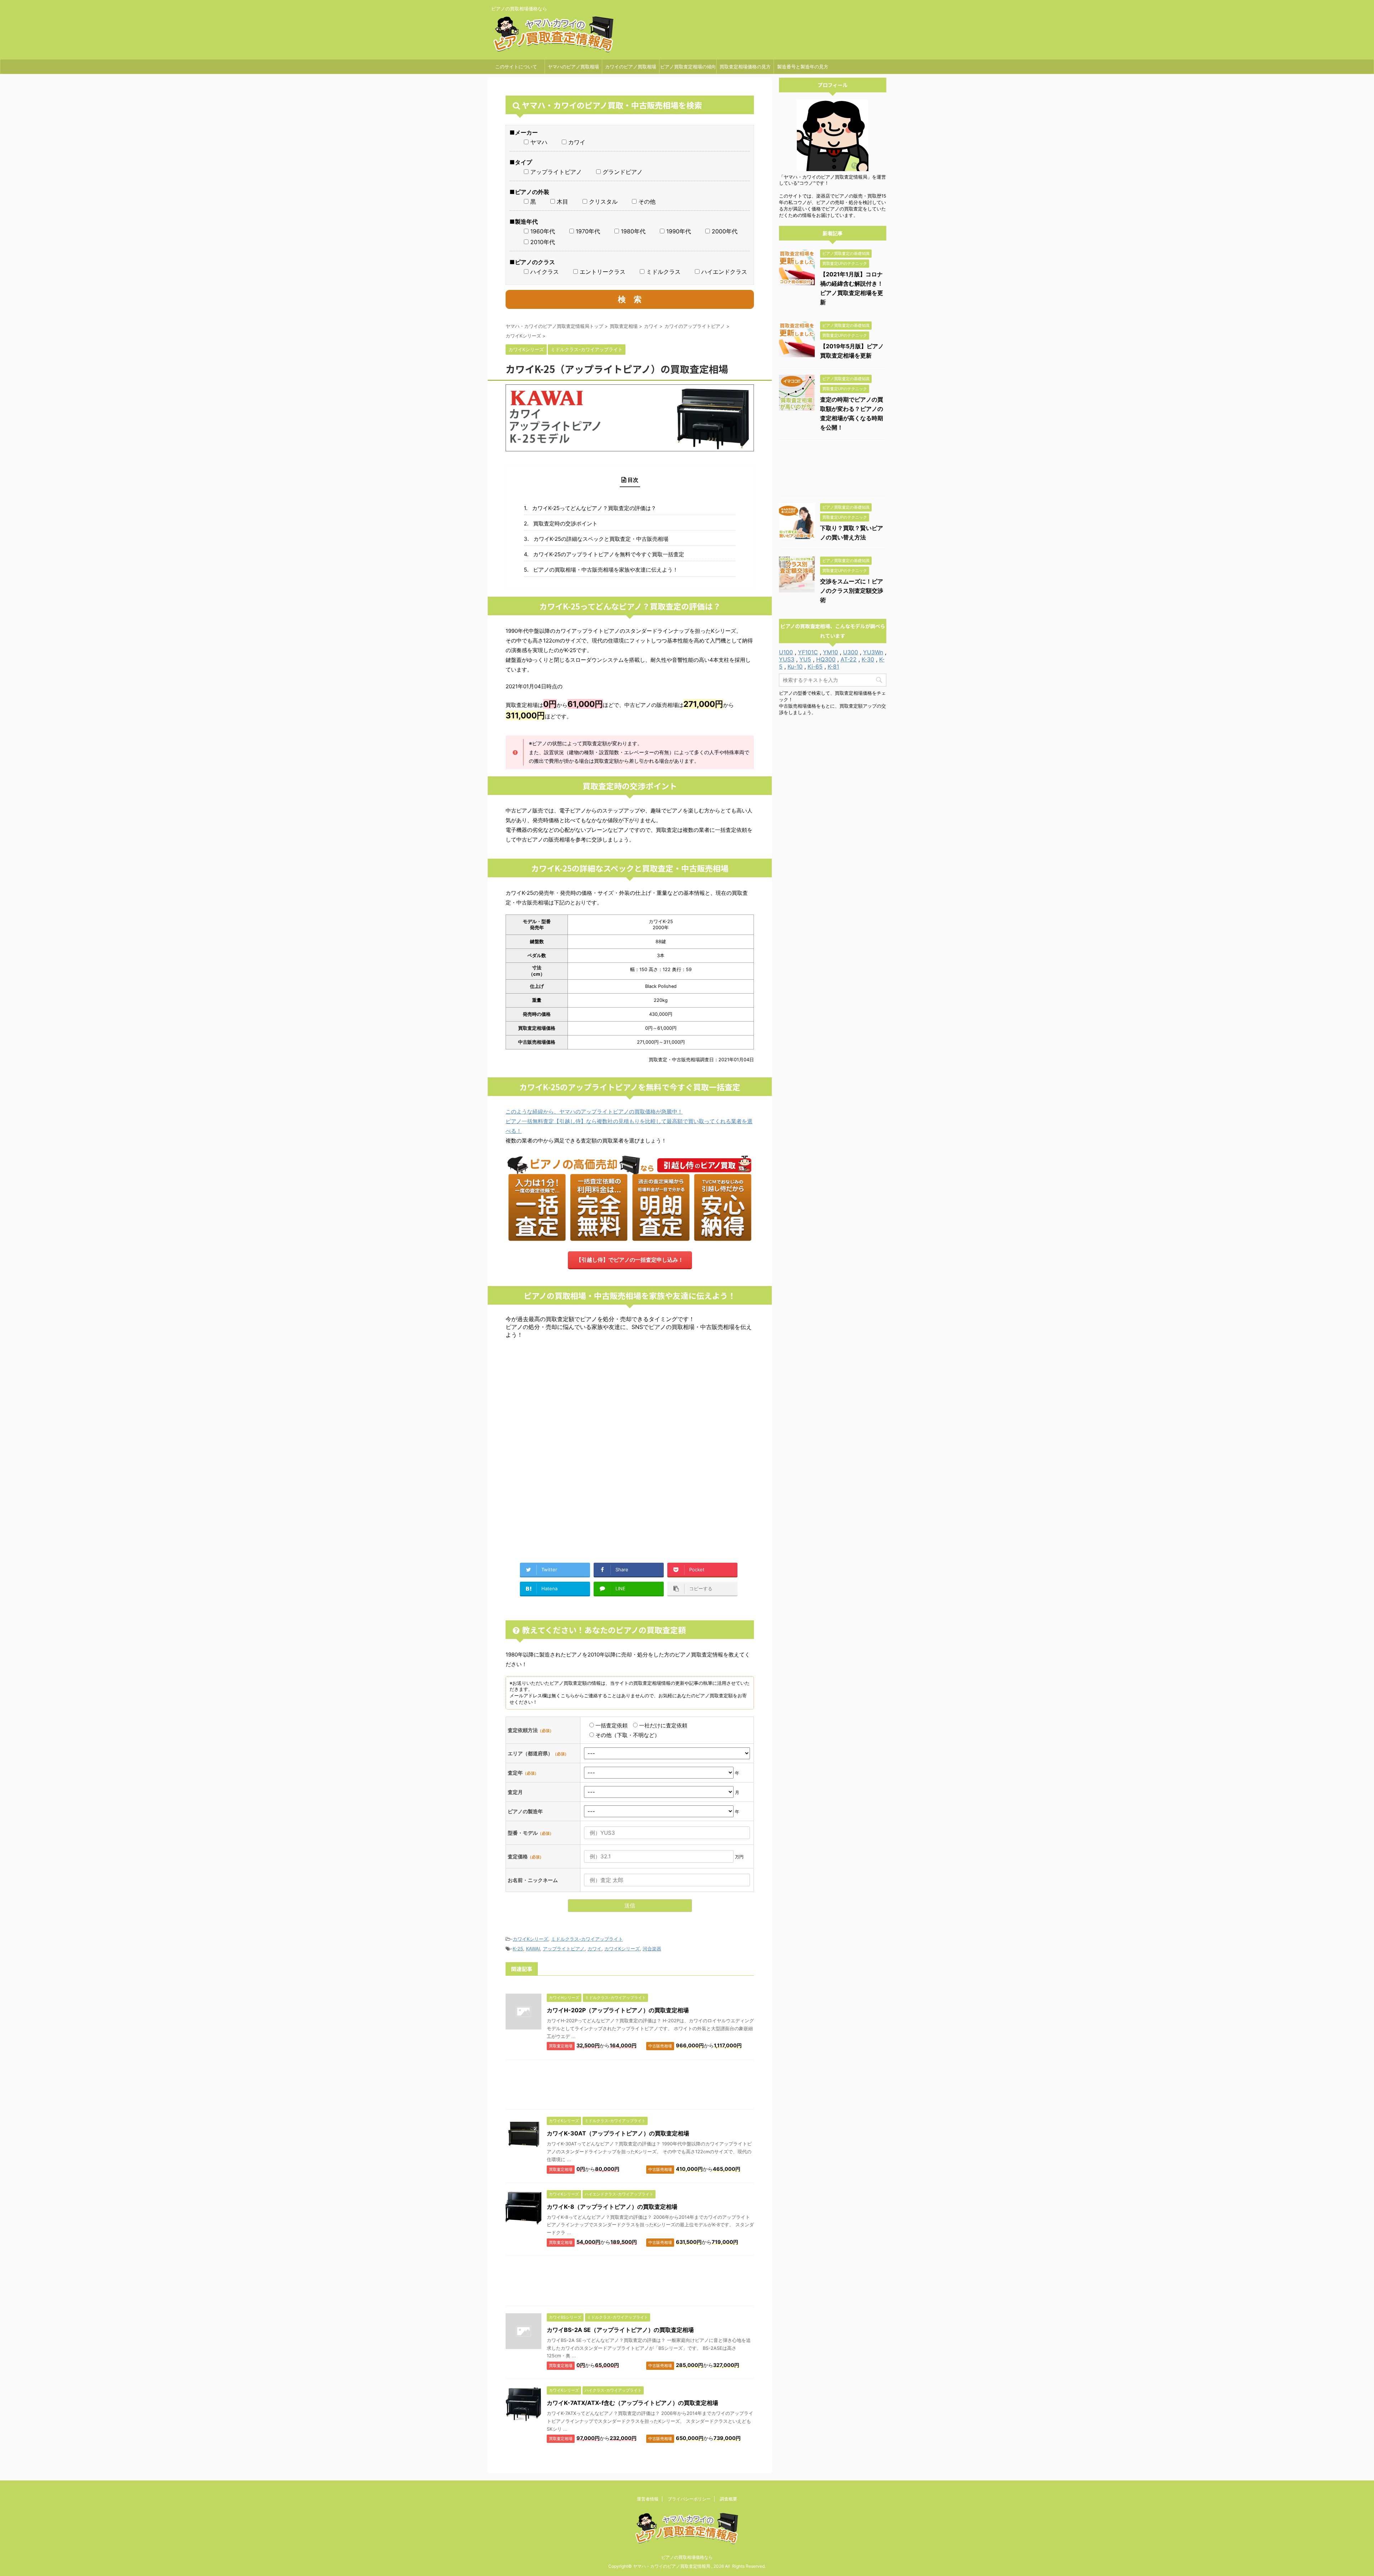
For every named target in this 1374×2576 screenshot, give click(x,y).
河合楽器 (652, 1949)
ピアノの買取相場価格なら (687, 2557)
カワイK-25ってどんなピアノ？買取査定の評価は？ (594, 508)
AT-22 (849, 659)
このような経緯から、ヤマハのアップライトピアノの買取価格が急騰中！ (594, 1112)
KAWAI (533, 1949)
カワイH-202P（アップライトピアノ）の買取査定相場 (618, 2010)
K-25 (518, 1949)
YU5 (805, 659)
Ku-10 (795, 666)
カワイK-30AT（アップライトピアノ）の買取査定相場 (618, 2133)
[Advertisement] (630, 1396)
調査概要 (729, 2499)
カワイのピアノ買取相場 (631, 67)
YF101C (808, 652)
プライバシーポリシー (689, 2499)
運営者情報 (648, 2499)
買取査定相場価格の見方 (745, 67)
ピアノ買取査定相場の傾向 (688, 67)
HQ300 (826, 659)
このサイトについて (516, 67)
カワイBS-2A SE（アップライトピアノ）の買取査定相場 (620, 2330)
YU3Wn (873, 652)
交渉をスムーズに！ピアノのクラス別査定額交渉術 (852, 591)
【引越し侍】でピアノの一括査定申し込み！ (630, 1260)
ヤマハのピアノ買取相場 (573, 67)
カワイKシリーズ (530, 1939)
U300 (851, 652)
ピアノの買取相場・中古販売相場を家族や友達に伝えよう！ (606, 570)
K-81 (833, 666)
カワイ (595, 1949)
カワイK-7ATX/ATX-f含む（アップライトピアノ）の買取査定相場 (632, 2403)
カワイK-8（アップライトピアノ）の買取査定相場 (612, 2207)
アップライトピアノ (564, 1949)
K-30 (868, 659)
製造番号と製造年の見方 (803, 67)
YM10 (830, 652)
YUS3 (787, 659)
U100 (786, 652)
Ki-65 (815, 666)
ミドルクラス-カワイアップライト (587, 1939)
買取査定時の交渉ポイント (565, 523)
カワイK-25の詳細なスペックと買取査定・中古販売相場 (601, 539)
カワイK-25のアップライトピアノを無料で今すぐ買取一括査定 (609, 554)
